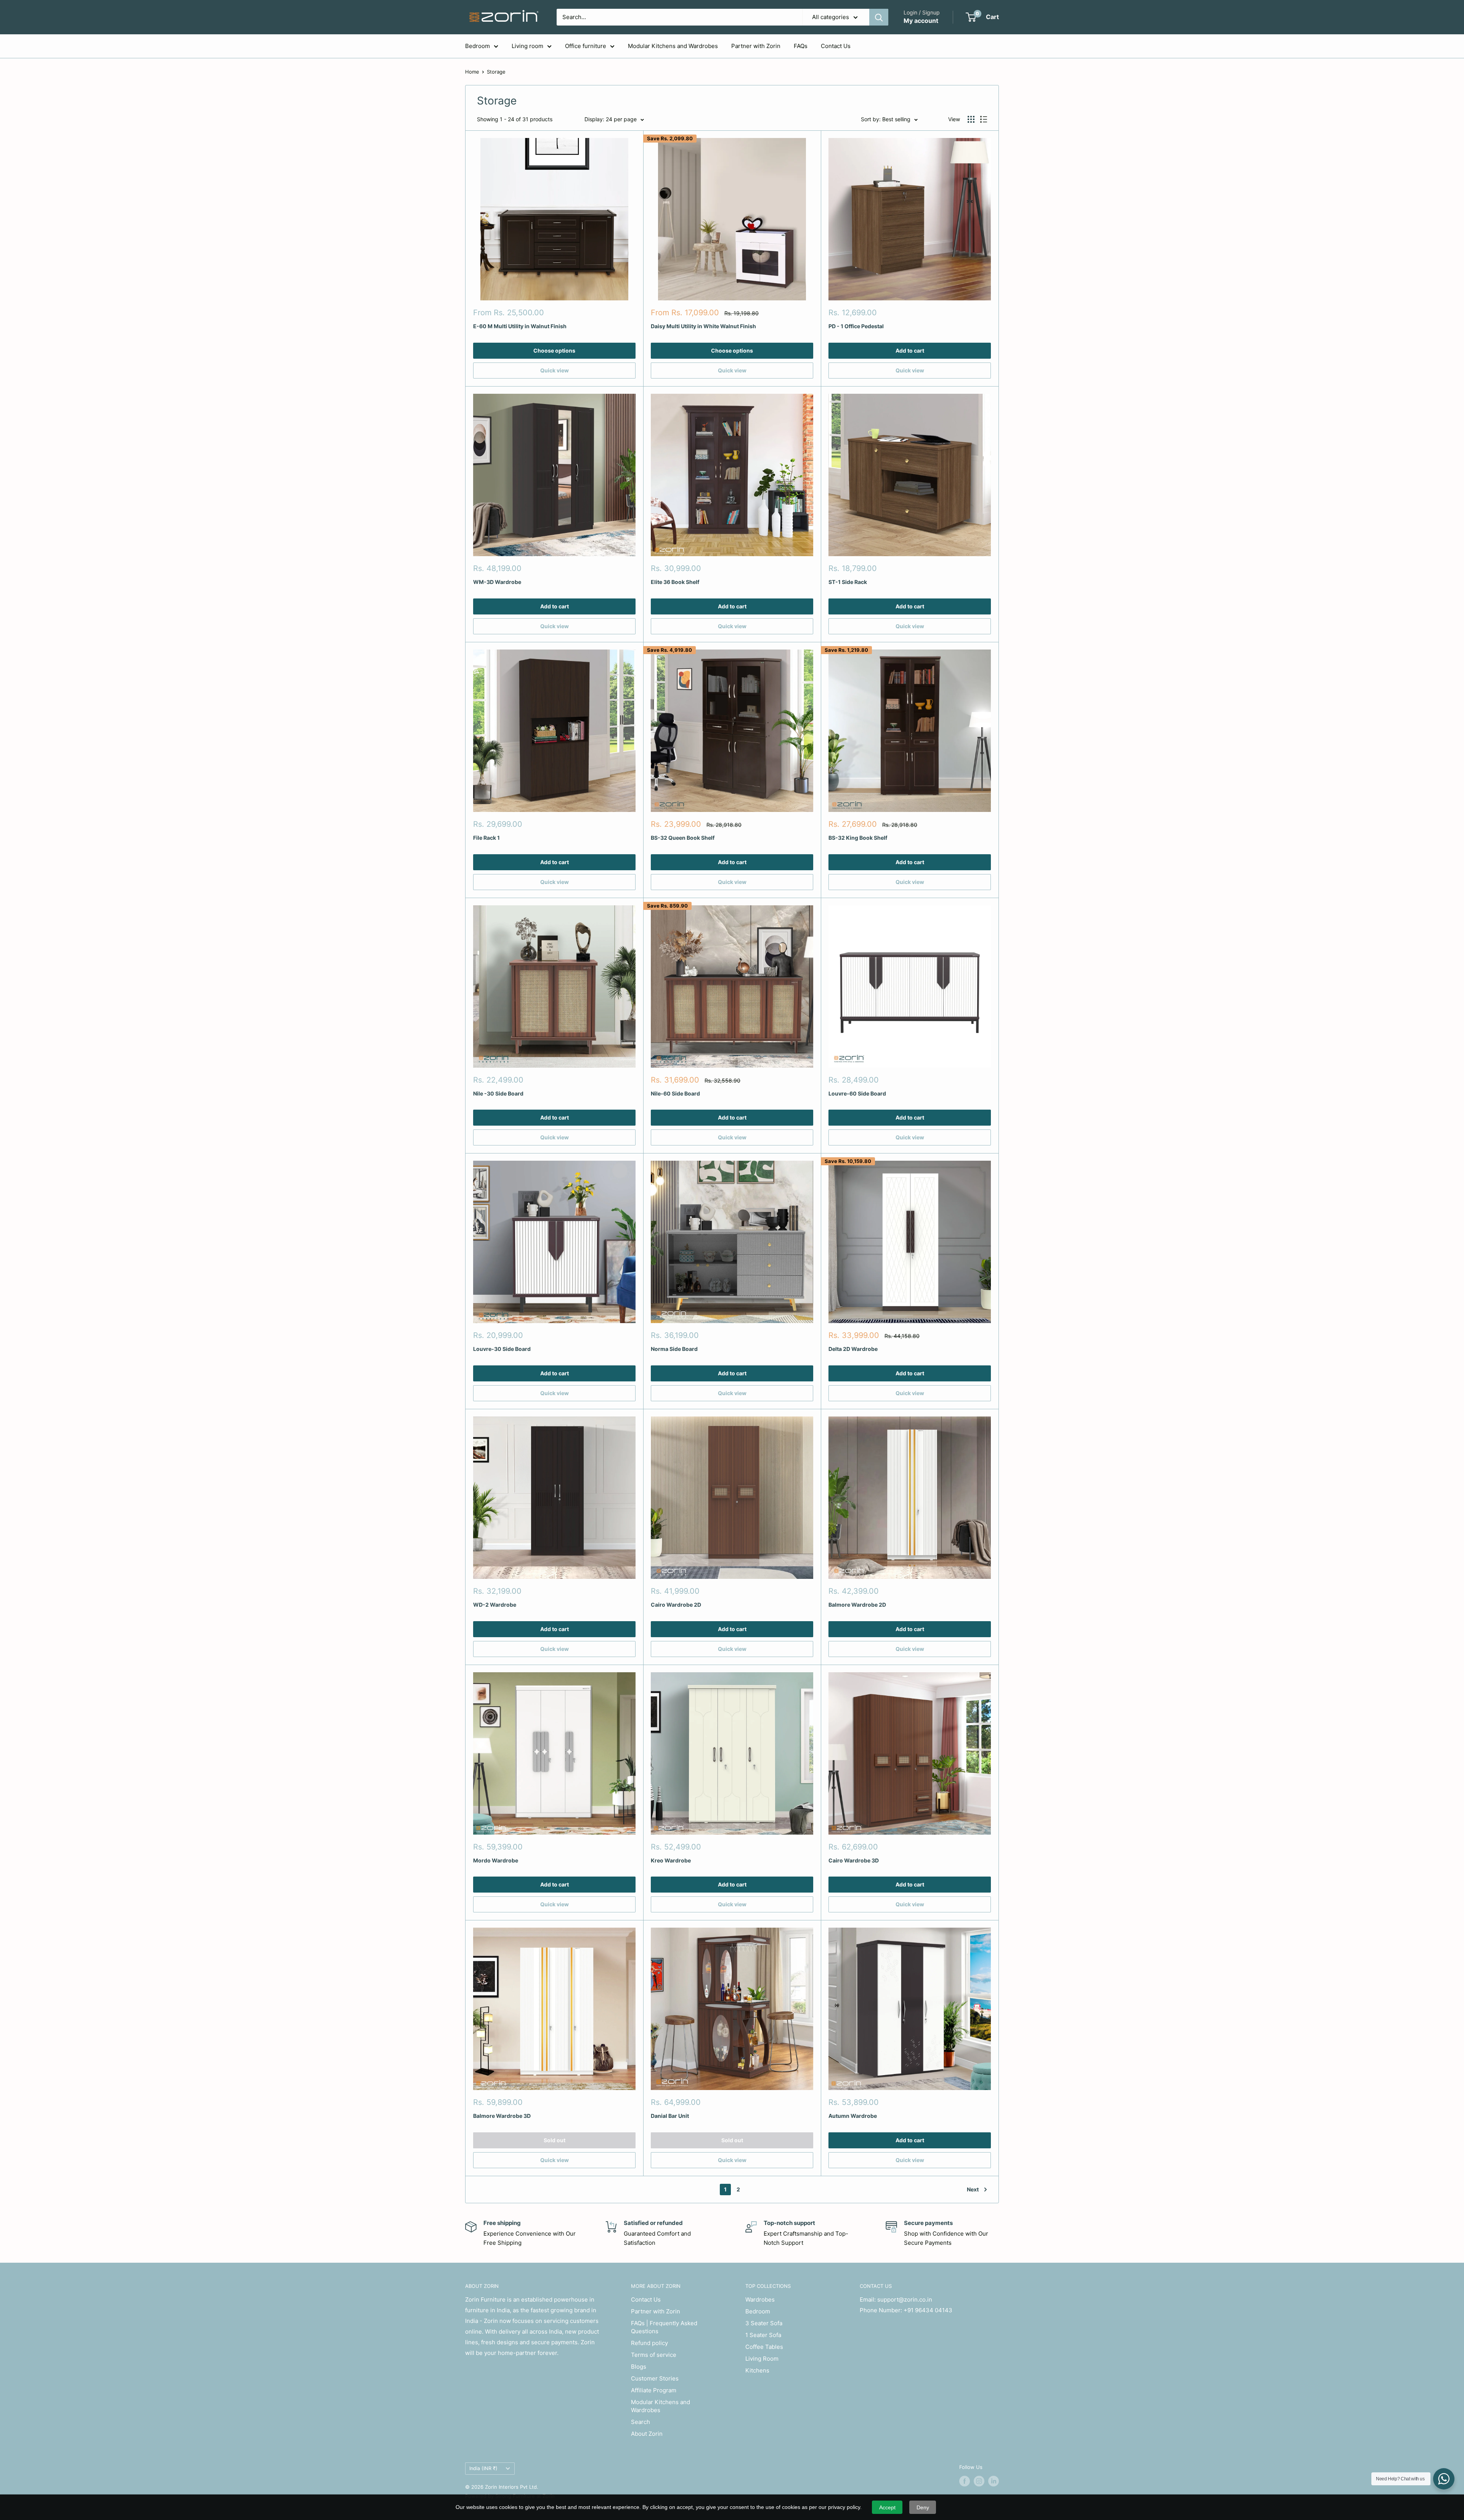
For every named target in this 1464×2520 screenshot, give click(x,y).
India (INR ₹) (483, 2468)
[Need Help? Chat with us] (1444, 2479)
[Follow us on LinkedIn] (994, 2481)
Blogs (639, 2367)
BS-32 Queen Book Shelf (683, 838)
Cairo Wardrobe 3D (854, 1860)
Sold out (555, 2140)
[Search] (879, 17)
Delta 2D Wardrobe (853, 1349)
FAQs (801, 46)
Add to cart (910, 350)
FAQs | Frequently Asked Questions (664, 2327)
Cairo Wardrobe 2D (676, 1605)
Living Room (762, 2359)
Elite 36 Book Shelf (675, 582)
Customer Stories (655, 2378)
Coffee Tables (764, 2347)
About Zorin (647, 2434)
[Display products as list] (984, 119)
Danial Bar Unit (670, 2116)
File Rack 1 (486, 838)
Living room (527, 46)
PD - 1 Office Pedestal (856, 326)
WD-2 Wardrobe (495, 1605)
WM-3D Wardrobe (497, 582)
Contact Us (836, 46)
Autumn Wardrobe (853, 2116)
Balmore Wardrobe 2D (857, 1605)
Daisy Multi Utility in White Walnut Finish (703, 326)
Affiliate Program (654, 2390)
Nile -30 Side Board (498, 1093)
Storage (496, 72)
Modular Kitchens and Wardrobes (673, 46)
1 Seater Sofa (763, 2335)
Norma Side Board (674, 1349)
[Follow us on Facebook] (965, 2481)
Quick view (555, 370)
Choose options (554, 350)
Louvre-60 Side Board (857, 1093)
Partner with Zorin (756, 46)
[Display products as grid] (971, 119)
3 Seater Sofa (764, 2323)
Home (472, 72)
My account (921, 21)
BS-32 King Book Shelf (858, 838)
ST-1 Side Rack (848, 582)
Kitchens (757, 2370)
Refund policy (649, 2343)
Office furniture (586, 46)
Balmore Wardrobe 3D (502, 2116)
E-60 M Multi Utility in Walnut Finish (520, 326)
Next (973, 2189)
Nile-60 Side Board (675, 1093)
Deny (923, 2507)
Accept (887, 2507)
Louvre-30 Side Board (502, 1349)
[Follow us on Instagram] (979, 2481)
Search (640, 2422)
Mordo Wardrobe (496, 1860)
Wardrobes (760, 2299)
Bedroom (478, 46)
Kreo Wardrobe (671, 1860)
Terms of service (654, 2355)
